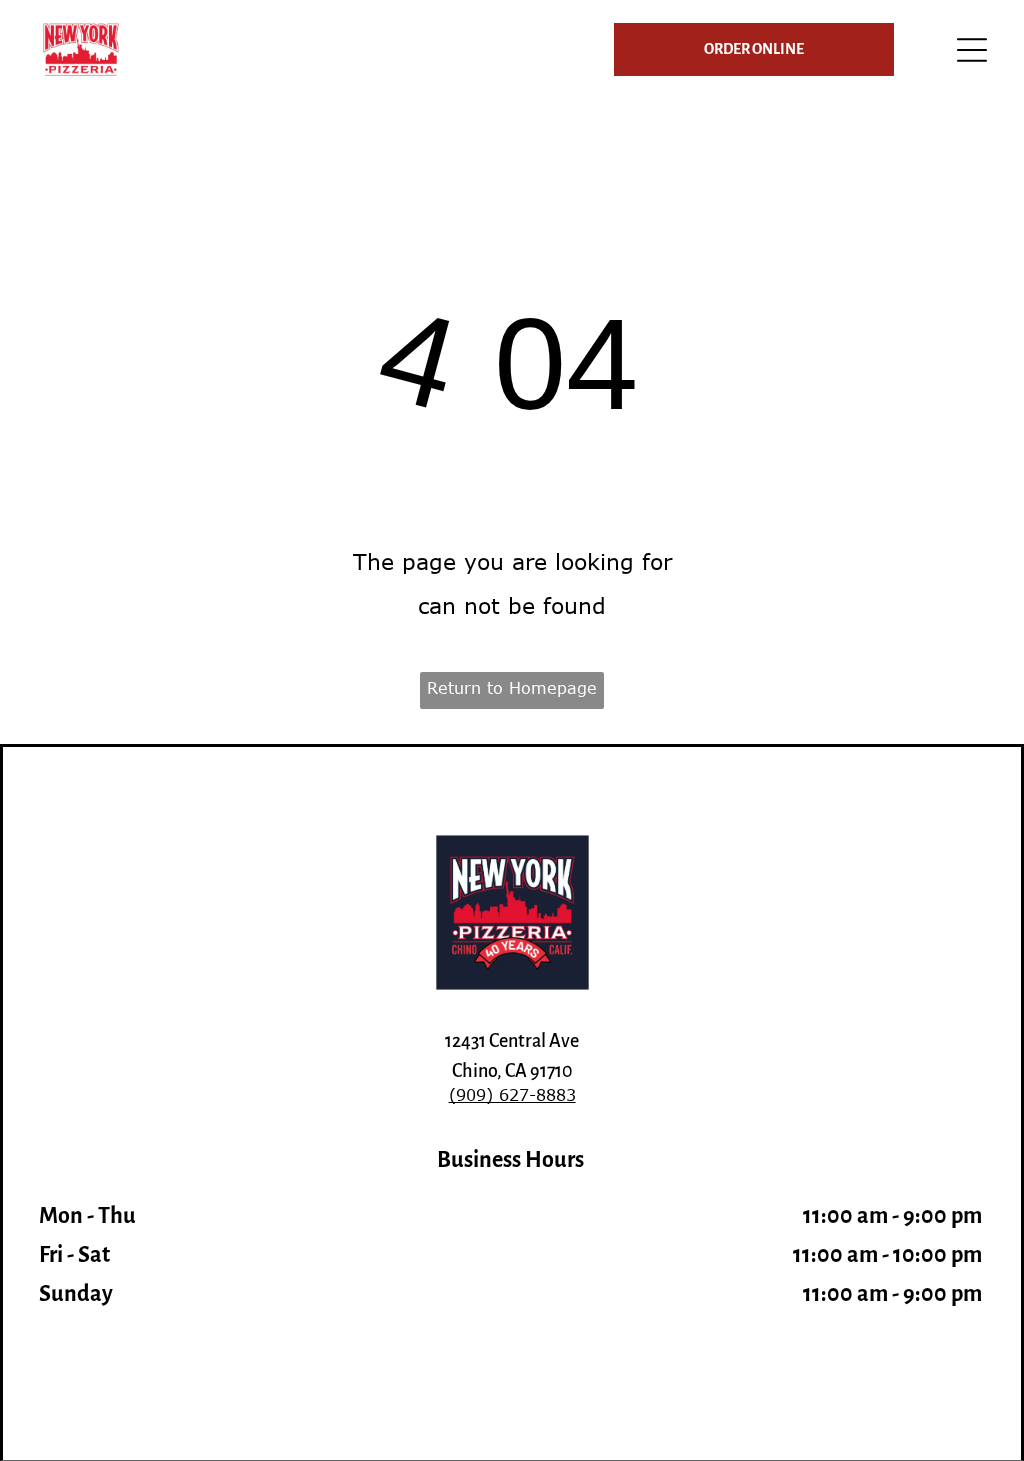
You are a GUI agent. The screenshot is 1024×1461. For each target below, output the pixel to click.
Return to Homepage (512, 688)
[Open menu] (972, 50)
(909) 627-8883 (512, 1095)
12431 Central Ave (512, 1041)
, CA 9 (518, 1071)
